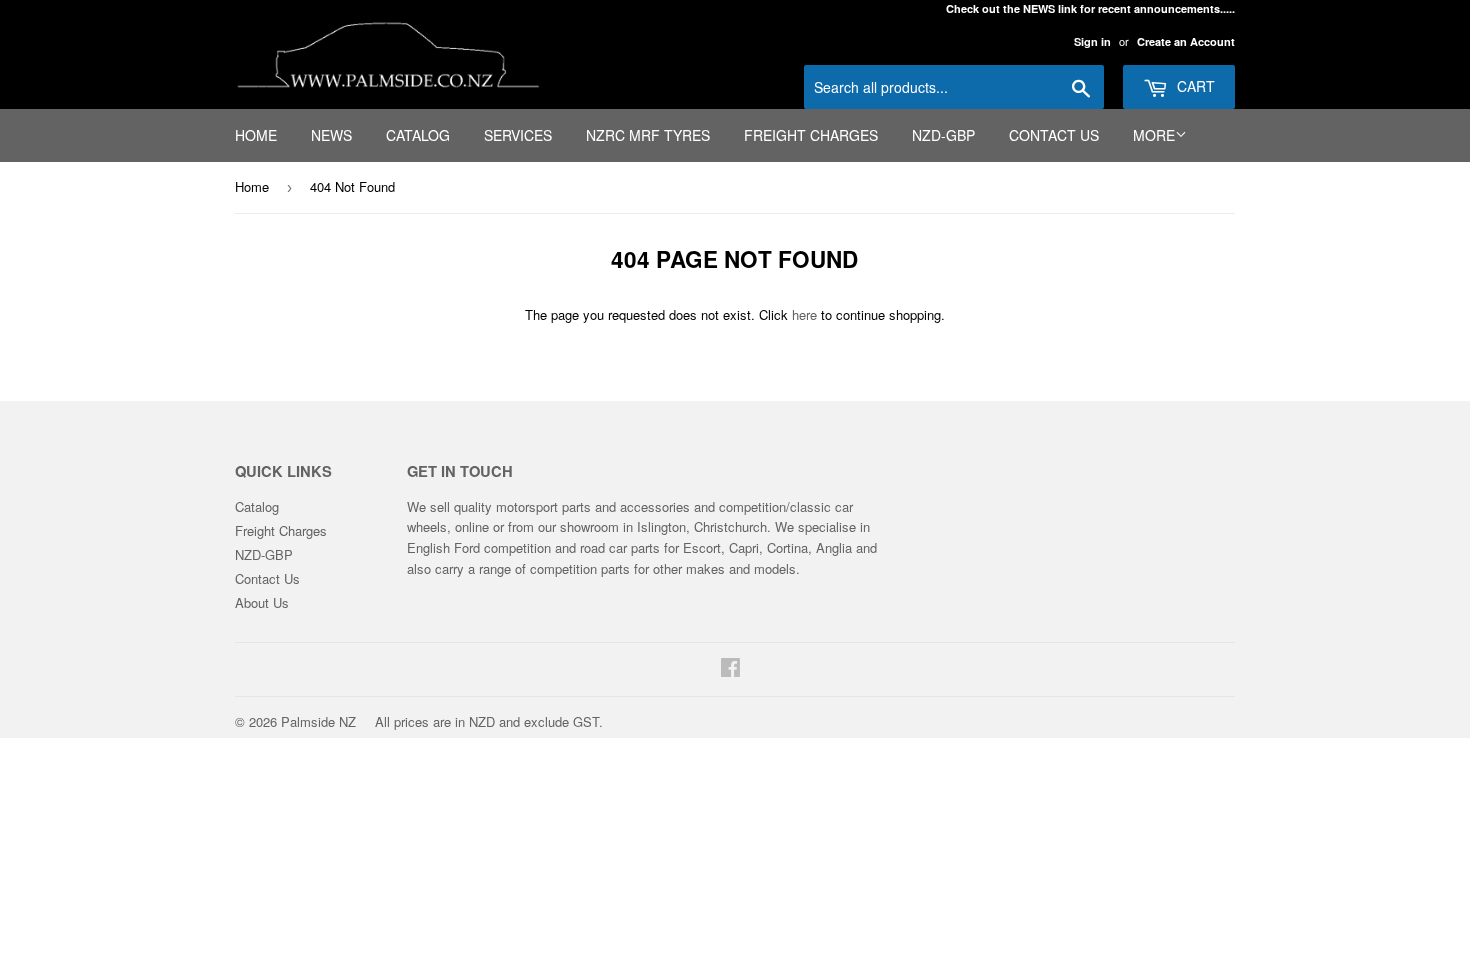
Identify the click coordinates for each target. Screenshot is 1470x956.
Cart (1194, 86)
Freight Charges (811, 135)
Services (518, 135)
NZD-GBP (943, 135)
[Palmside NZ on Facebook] (730, 669)
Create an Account (1186, 41)
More (1154, 135)
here (804, 314)
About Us (262, 602)
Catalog (418, 135)
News (331, 135)
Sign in (1092, 41)
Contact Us (1054, 135)
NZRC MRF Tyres (648, 135)
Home (256, 135)
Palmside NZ (318, 721)
